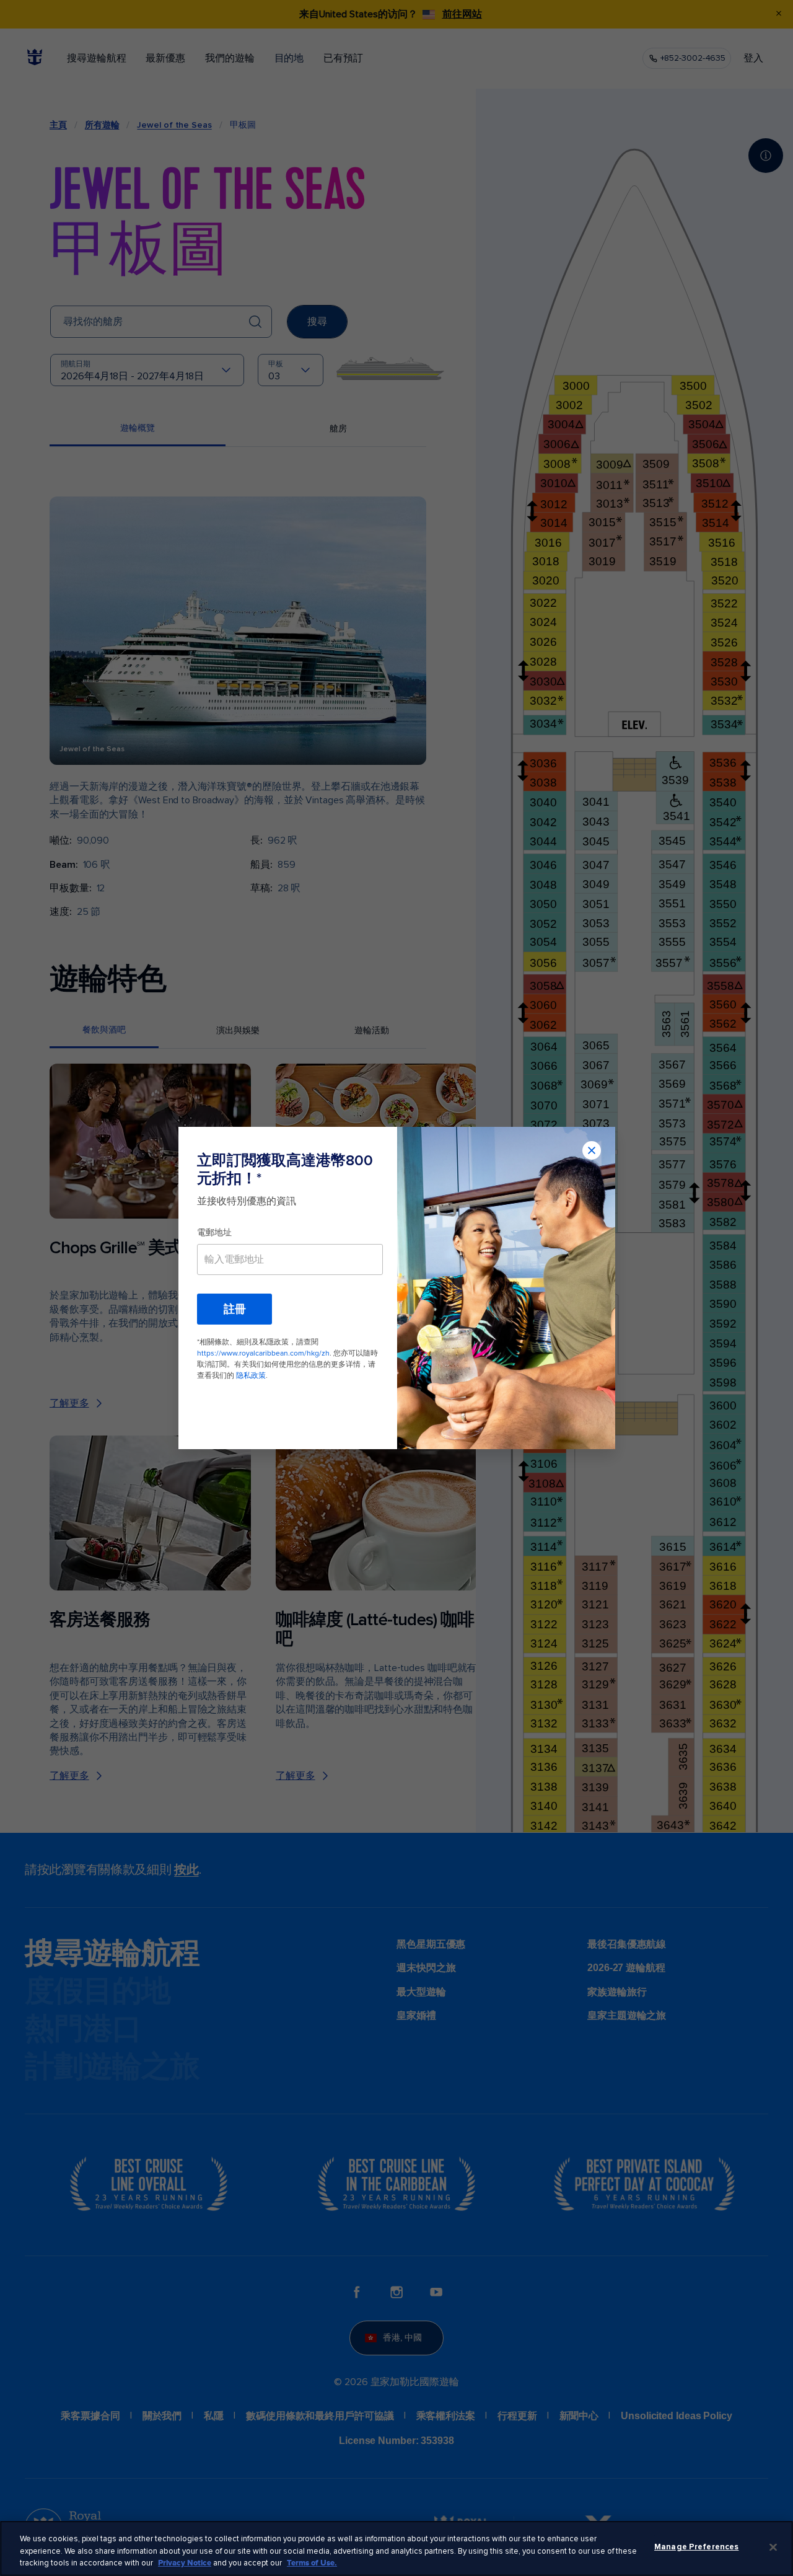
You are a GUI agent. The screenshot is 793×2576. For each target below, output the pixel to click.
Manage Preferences (696, 2547)
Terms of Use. (312, 2563)
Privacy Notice (185, 2563)
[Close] (773, 2547)
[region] (396, 2548)
